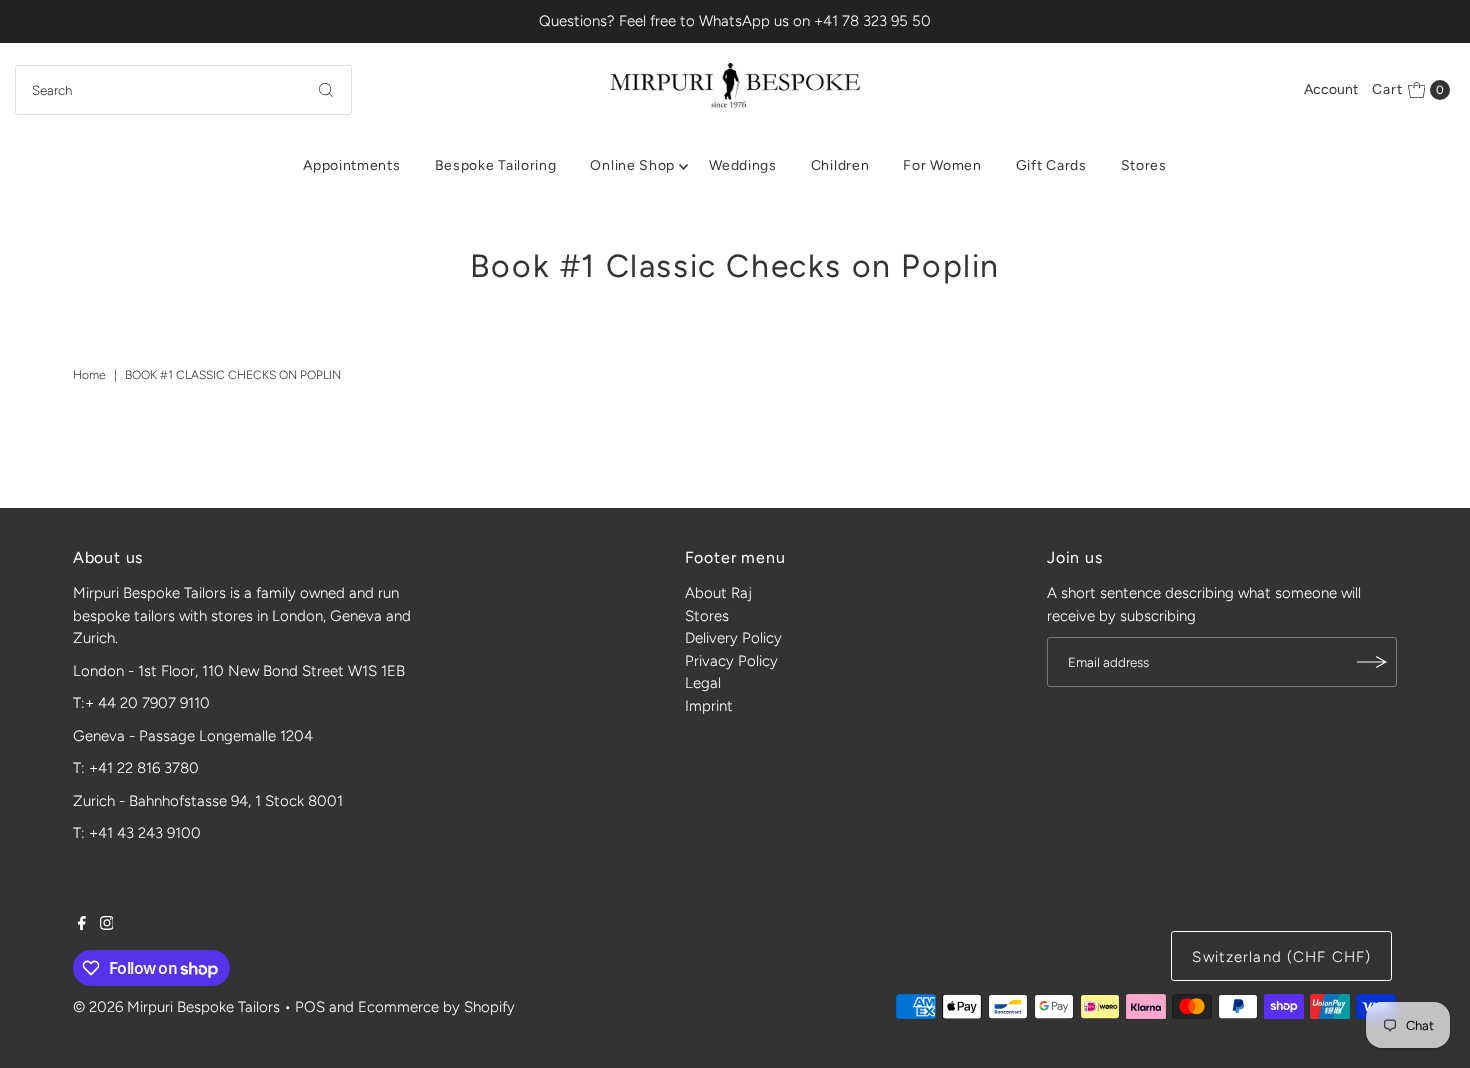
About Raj (718, 593)
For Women (942, 165)
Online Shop (632, 165)
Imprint (709, 706)
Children (840, 165)
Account (1331, 89)
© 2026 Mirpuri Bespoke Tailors (176, 1007)
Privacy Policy (731, 661)
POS (310, 1007)
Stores (1144, 165)
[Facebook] (82, 925)
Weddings (743, 165)
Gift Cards (1051, 165)
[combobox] (184, 90)
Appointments (351, 165)
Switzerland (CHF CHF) (1281, 957)
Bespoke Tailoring (496, 165)
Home (89, 375)
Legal (703, 683)
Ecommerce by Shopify (436, 1007)
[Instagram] (107, 925)
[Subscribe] (1372, 662)
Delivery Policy (733, 638)
